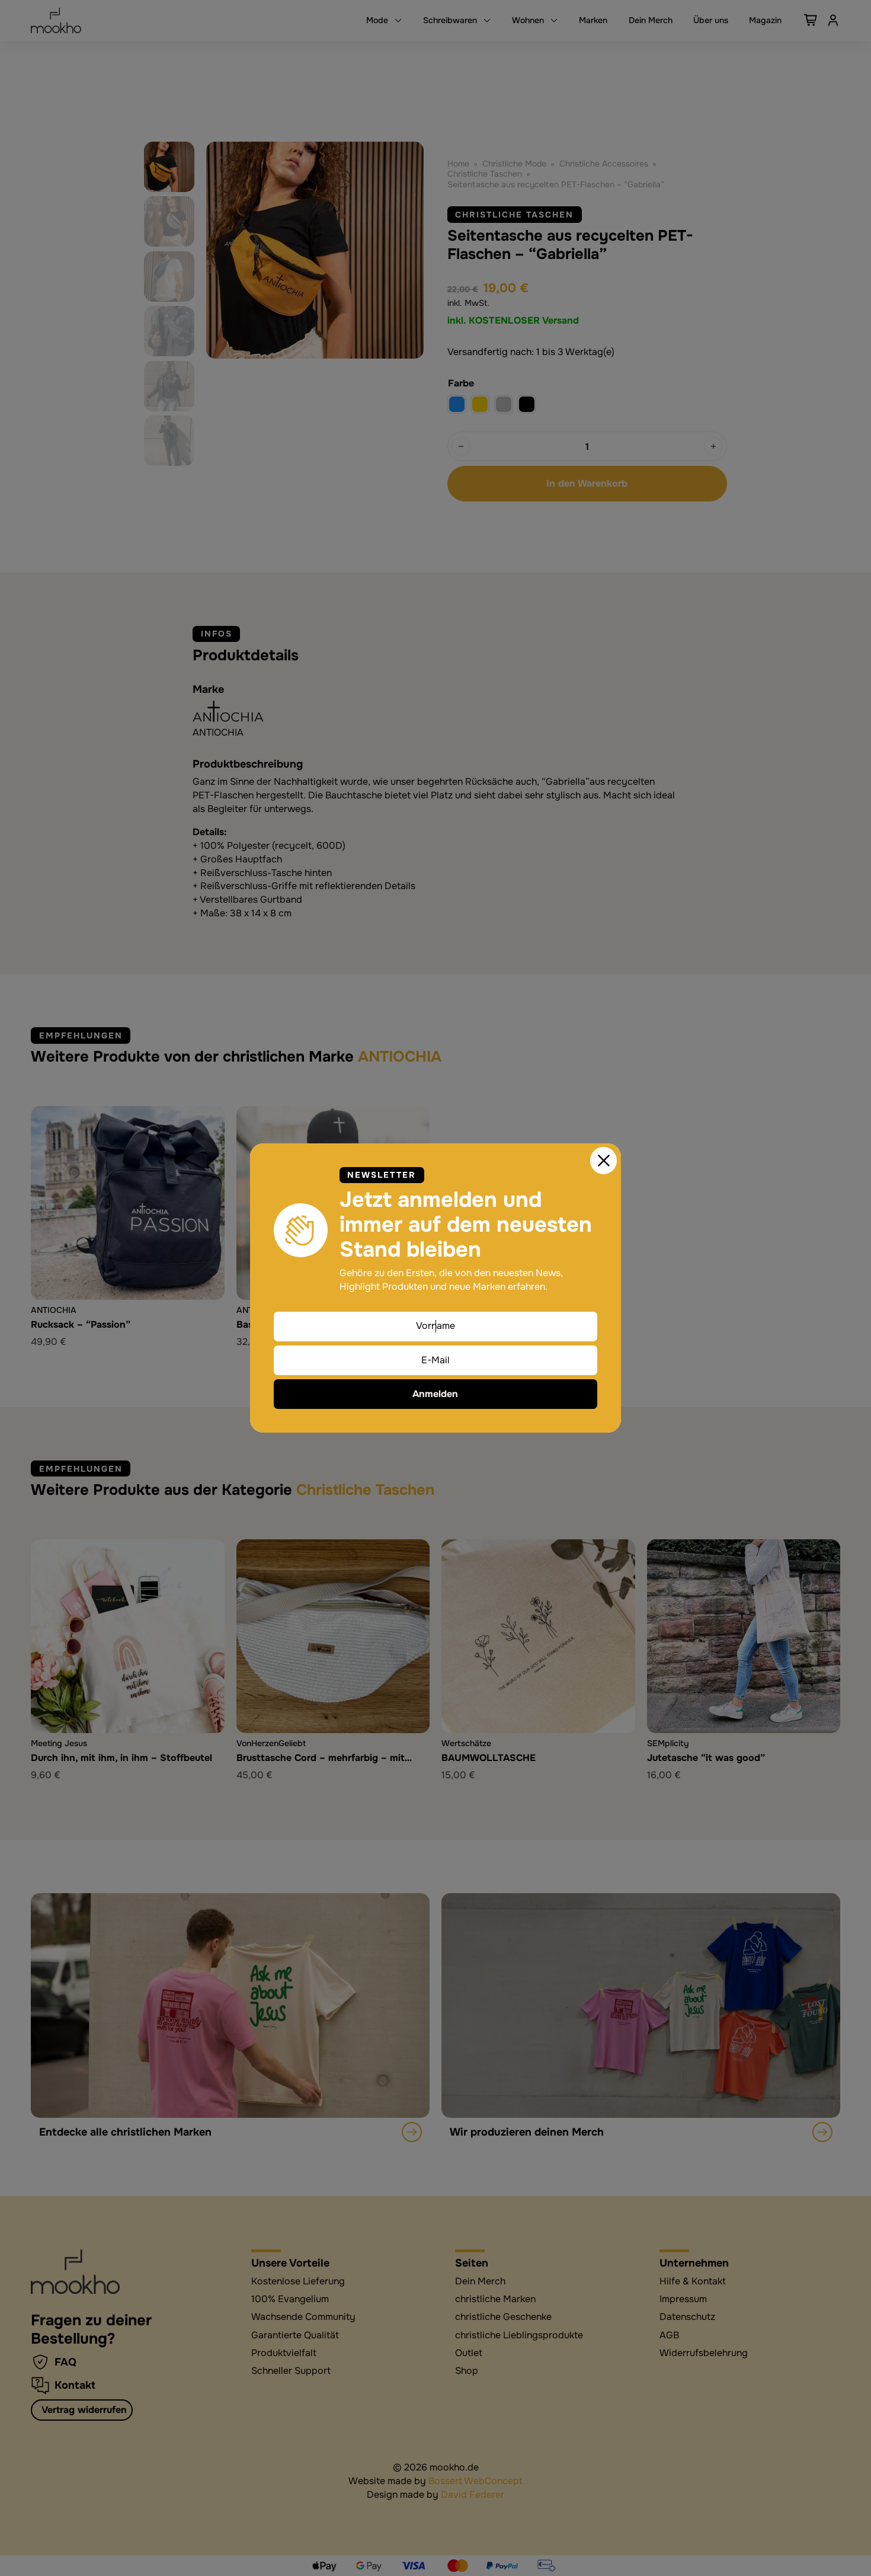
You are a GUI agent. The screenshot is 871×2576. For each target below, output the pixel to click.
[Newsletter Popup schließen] (604, 1161)
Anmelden (435, 1394)
